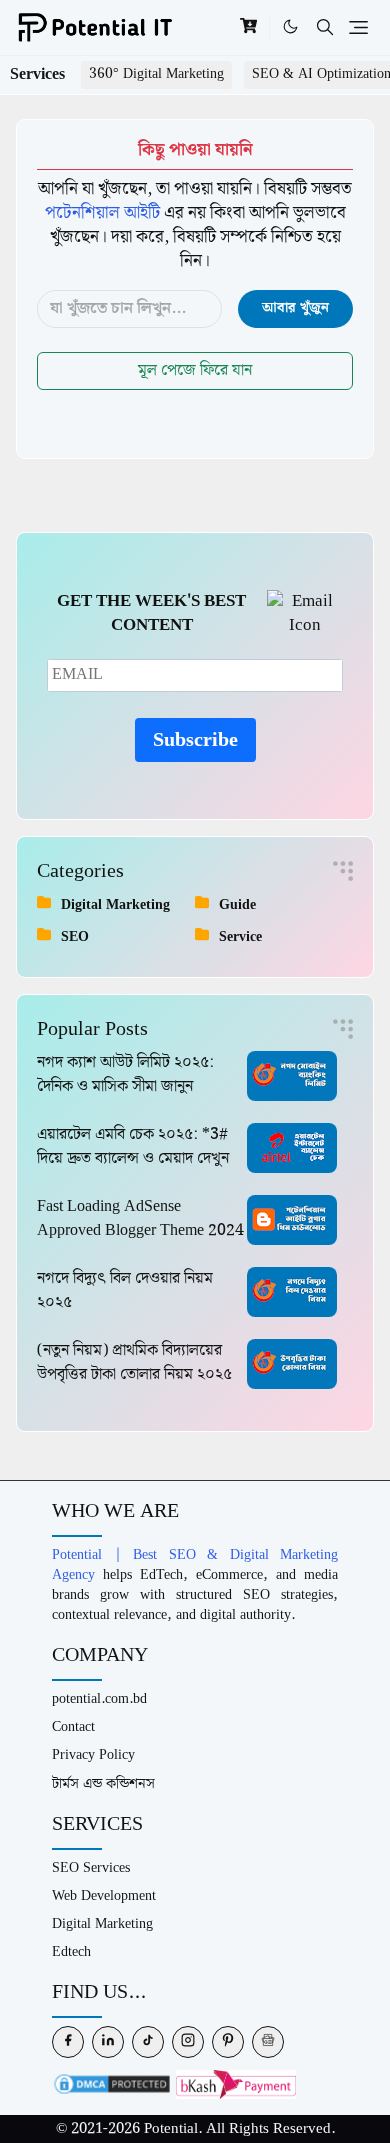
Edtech (71, 1951)
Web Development (104, 1895)
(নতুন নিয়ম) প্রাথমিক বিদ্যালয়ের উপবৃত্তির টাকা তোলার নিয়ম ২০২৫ (134, 1362)
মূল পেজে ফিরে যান (195, 370)
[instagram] (188, 2042)
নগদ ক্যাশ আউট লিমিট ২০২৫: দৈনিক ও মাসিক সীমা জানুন (125, 1074)
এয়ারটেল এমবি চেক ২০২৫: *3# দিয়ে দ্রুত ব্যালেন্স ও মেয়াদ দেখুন (133, 1146)
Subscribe (195, 740)
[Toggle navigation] (358, 28)
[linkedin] (108, 2042)
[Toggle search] (325, 27)
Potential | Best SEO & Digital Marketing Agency (195, 1564)
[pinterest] (228, 2042)
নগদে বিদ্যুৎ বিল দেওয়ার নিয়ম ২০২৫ (125, 1290)
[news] (268, 2042)
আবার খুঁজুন (295, 308)
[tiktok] (148, 2042)
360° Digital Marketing (156, 74)
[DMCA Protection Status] (112, 2083)
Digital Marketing (102, 1923)
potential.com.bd (99, 1698)
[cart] (248, 28)
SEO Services (91, 1867)
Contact (73, 1726)
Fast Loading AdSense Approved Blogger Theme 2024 (140, 1218)
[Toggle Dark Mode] (290, 27)
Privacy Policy (93, 1754)
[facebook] (68, 2042)
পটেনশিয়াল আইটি (102, 213)
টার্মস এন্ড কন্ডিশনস (103, 1783)
